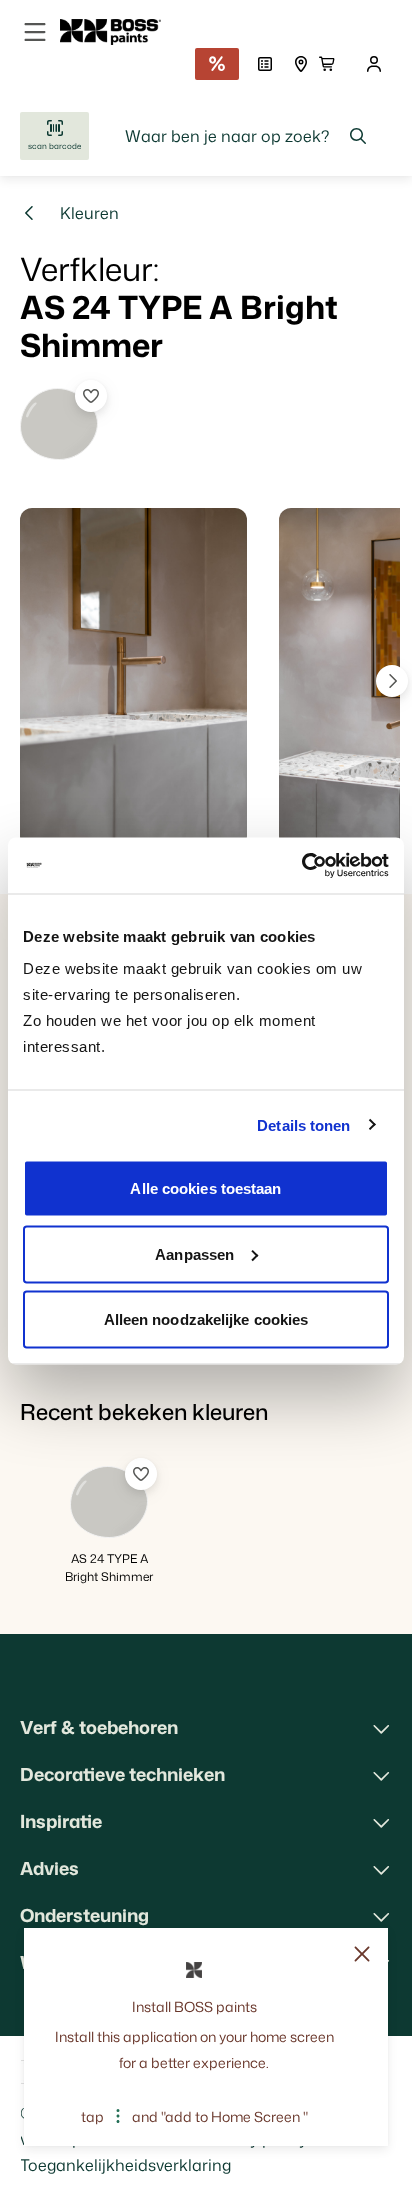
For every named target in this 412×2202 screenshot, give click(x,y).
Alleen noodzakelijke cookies (206, 1319)
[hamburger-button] (35, 32)
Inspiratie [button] (61, 1821)
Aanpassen (194, 1253)
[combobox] (246, 136)
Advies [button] (49, 1868)
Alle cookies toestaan (205, 1188)
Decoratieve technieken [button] (122, 1774)
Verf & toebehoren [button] (99, 1727)
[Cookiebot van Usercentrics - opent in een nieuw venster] (301, 866)
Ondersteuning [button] (84, 1915)
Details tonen (303, 1124)
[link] (118, 32)
